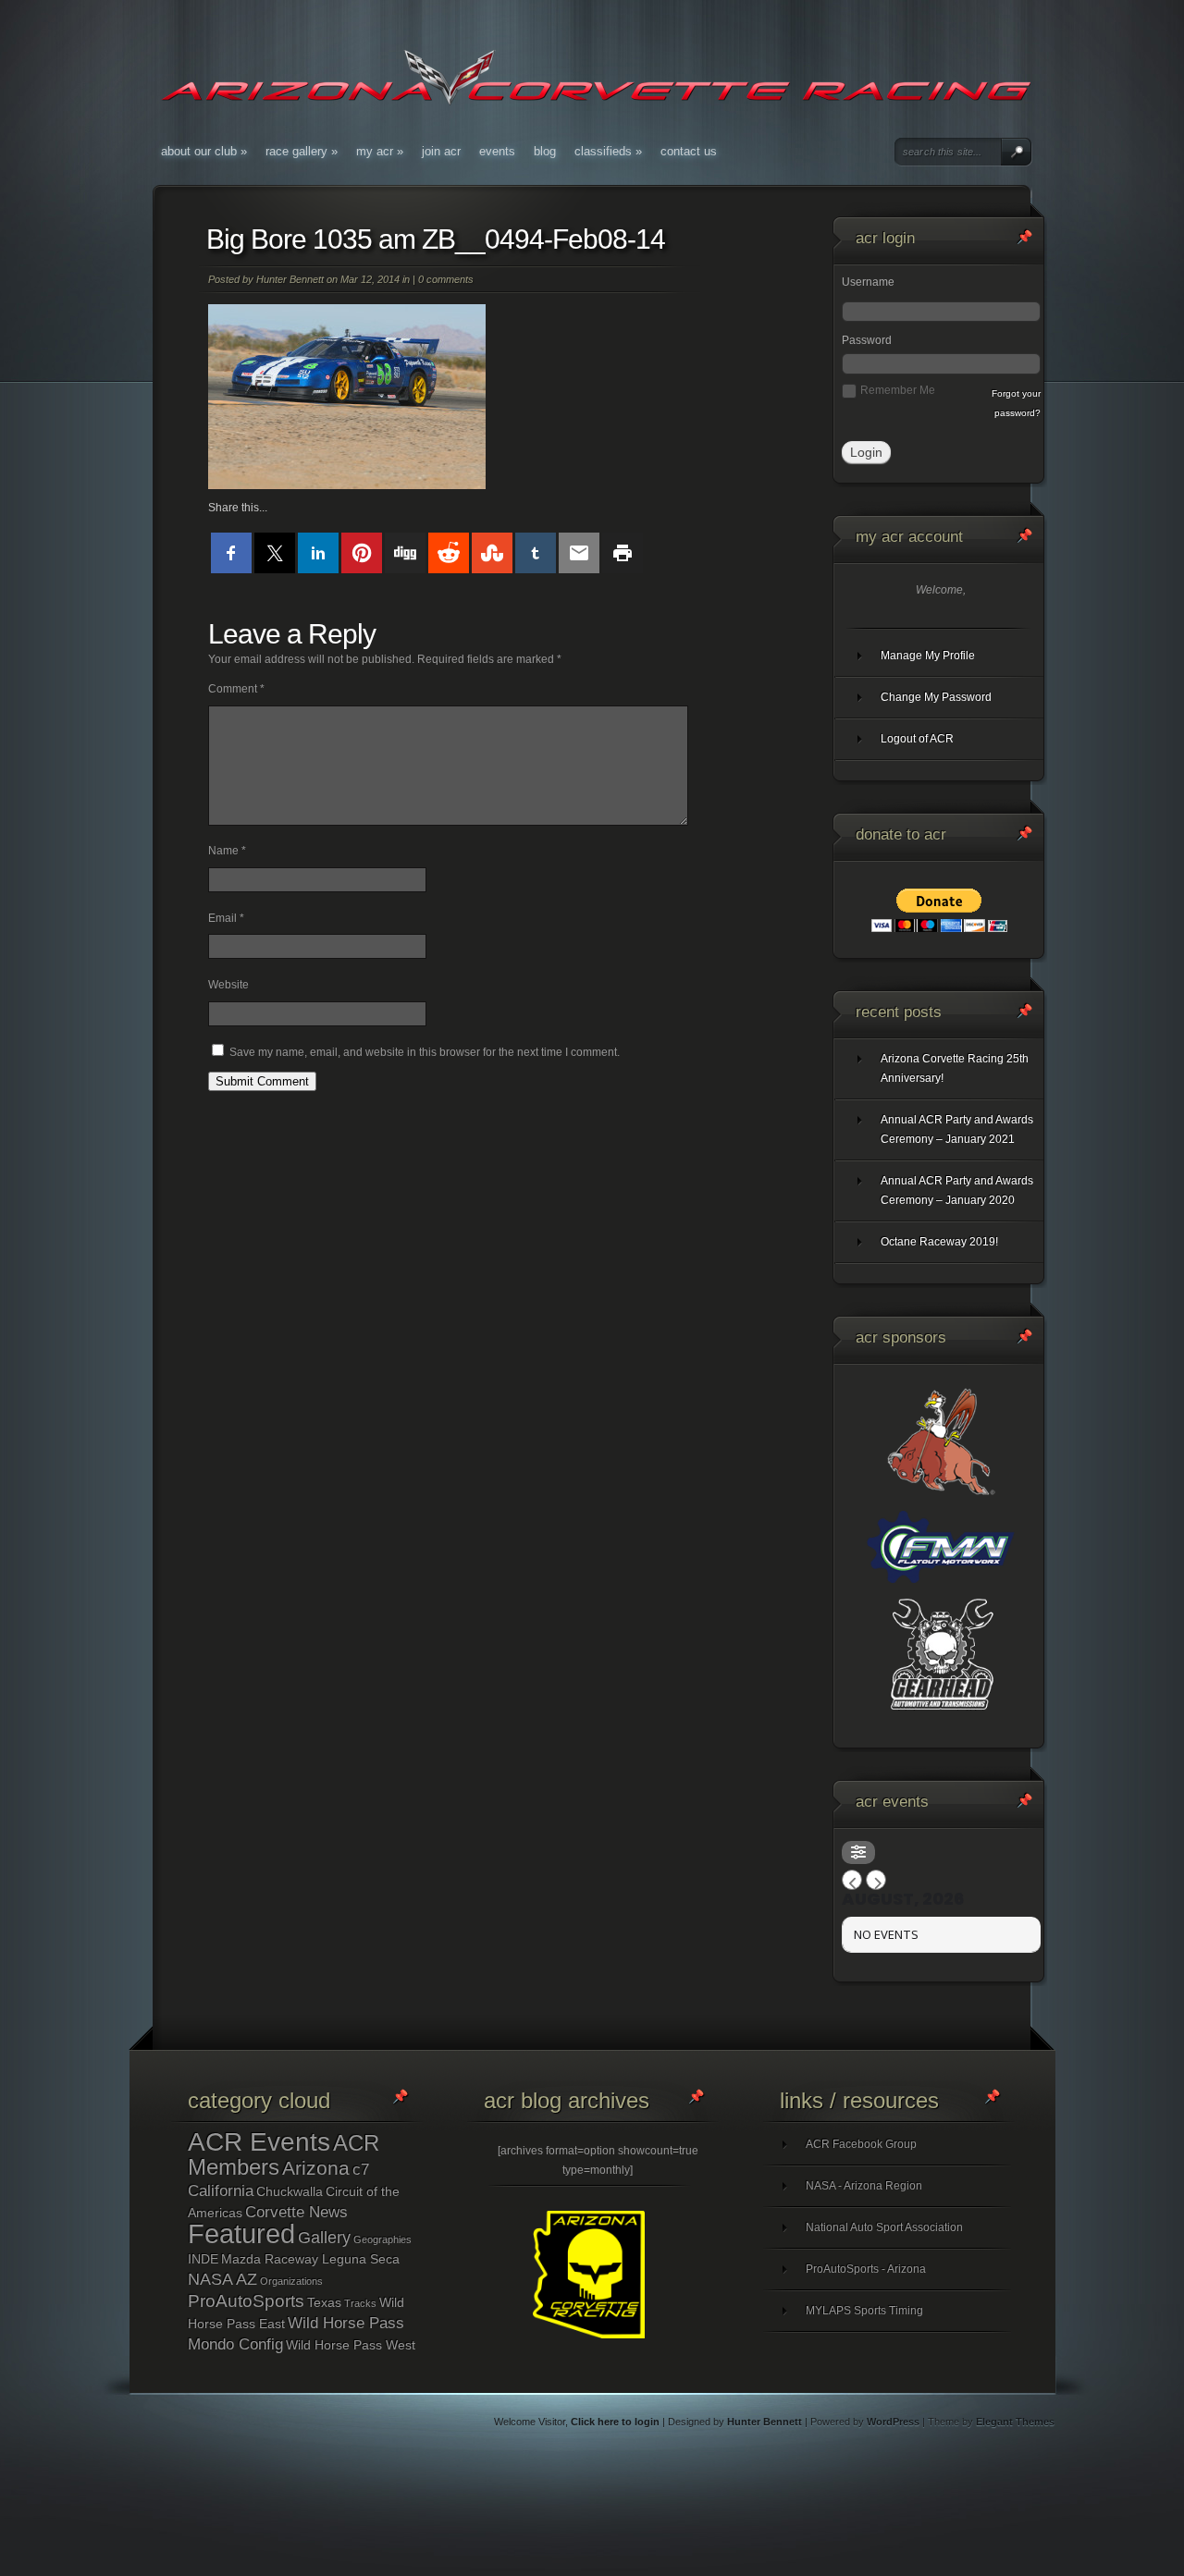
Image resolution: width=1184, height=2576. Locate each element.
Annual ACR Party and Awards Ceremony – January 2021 (957, 1129)
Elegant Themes (1015, 2422)
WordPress (893, 2422)
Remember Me (898, 390)
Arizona (316, 2168)
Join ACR (441, 151)
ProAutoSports (246, 2301)
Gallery (324, 2238)
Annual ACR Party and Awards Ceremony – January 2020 (957, 1190)
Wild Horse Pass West (351, 2345)
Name (227, 851)
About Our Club (204, 151)
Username (868, 282)
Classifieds (608, 151)
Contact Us (689, 151)
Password (867, 340)
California (221, 2191)
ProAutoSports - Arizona (866, 2269)
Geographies (382, 2239)
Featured (241, 2233)
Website (228, 985)
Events (497, 151)
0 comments (446, 279)
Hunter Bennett (290, 279)
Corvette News (296, 2212)
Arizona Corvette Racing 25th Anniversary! (955, 1068)
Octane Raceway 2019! (939, 1242)
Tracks (360, 2303)
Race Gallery (302, 151)
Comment (236, 689)
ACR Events (259, 2142)
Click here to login (615, 2422)
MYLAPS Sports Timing (864, 2311)
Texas (324, 2302)
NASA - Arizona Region (864, 2186)
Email (226, 918)
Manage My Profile (928, 656)
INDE (203, 2259)
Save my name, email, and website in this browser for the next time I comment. (425, 1052)
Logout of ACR (917, 739)
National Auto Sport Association (884, 2227)
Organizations (291, 2281)
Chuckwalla (290, 2191)
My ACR (380, 151)
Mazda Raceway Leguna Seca (310, 2259)
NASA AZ (222, 2279)
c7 (361, 2170)
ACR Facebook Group (861, 2144)
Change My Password (936, 697)
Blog (545, 151)
